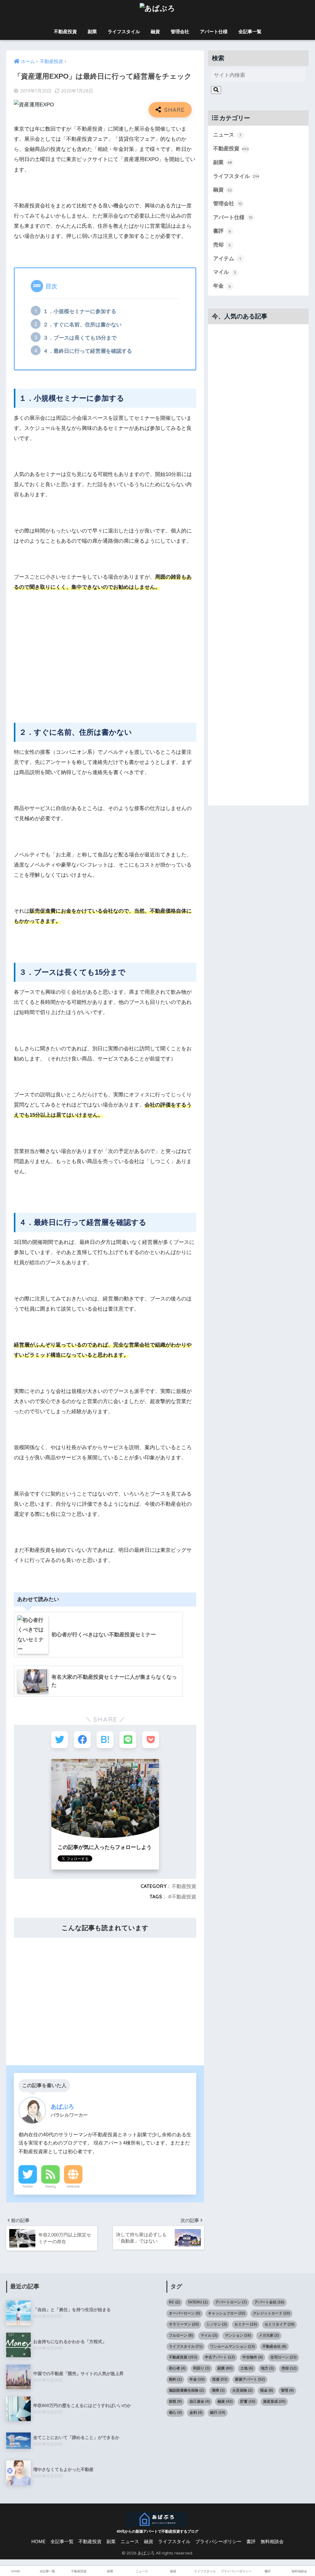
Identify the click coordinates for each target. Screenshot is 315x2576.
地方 (267, 2368)
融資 (155, 31)
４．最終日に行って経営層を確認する (88, 351)
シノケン (217, 2324)
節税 (175, 2401)
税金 (267, 2390)
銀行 (218, 2413)
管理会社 (180, 31)
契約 (175, 2379)
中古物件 (253, 2357)
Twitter (28, 2186)
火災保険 (242, 2390)
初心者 (177, 2368)
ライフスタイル (124, 31)
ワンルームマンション (232, 2346)
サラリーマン (184, 2324)
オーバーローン (185, 2313)
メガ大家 (269, 2335)
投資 (220, 2379)
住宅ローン (283, 2357)
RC (174, 2302)
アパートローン (231, 2302)
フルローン (181, 2335)
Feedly (51, 2186)
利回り (201, 2368)
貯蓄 (248, 2401)
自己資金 (200, 2401)
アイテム (227, 259)
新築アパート (250, 2379)
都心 (175, 2413)
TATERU (198, 2302)
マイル (225, 272)
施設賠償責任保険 (186, 2390)
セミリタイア (279, 2324)
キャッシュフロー (227, 2313)
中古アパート (220, 2357)
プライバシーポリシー (218, 2542)
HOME (38, 2542)
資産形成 (274, 2401)
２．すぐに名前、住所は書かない (82, 325)
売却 (222, 245)
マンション (238, 2335)
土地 (247, 2368)
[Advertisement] (105, 661)
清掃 (218, 2390)
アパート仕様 (214, 31)
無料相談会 (272, 2542)
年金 (222, 286)
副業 (92, 31)
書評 (222, 231)
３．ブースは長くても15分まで (80, 338)
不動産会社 (274, 2346)
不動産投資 (65, 31)
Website (73, 2186)
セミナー (246, 2324)
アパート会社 (269, 2302)
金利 (196, 2413)
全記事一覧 (250, 31)
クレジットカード (271, 2313)
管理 (287, 2390)
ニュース (227, 135)
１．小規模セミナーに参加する (80, 311)
